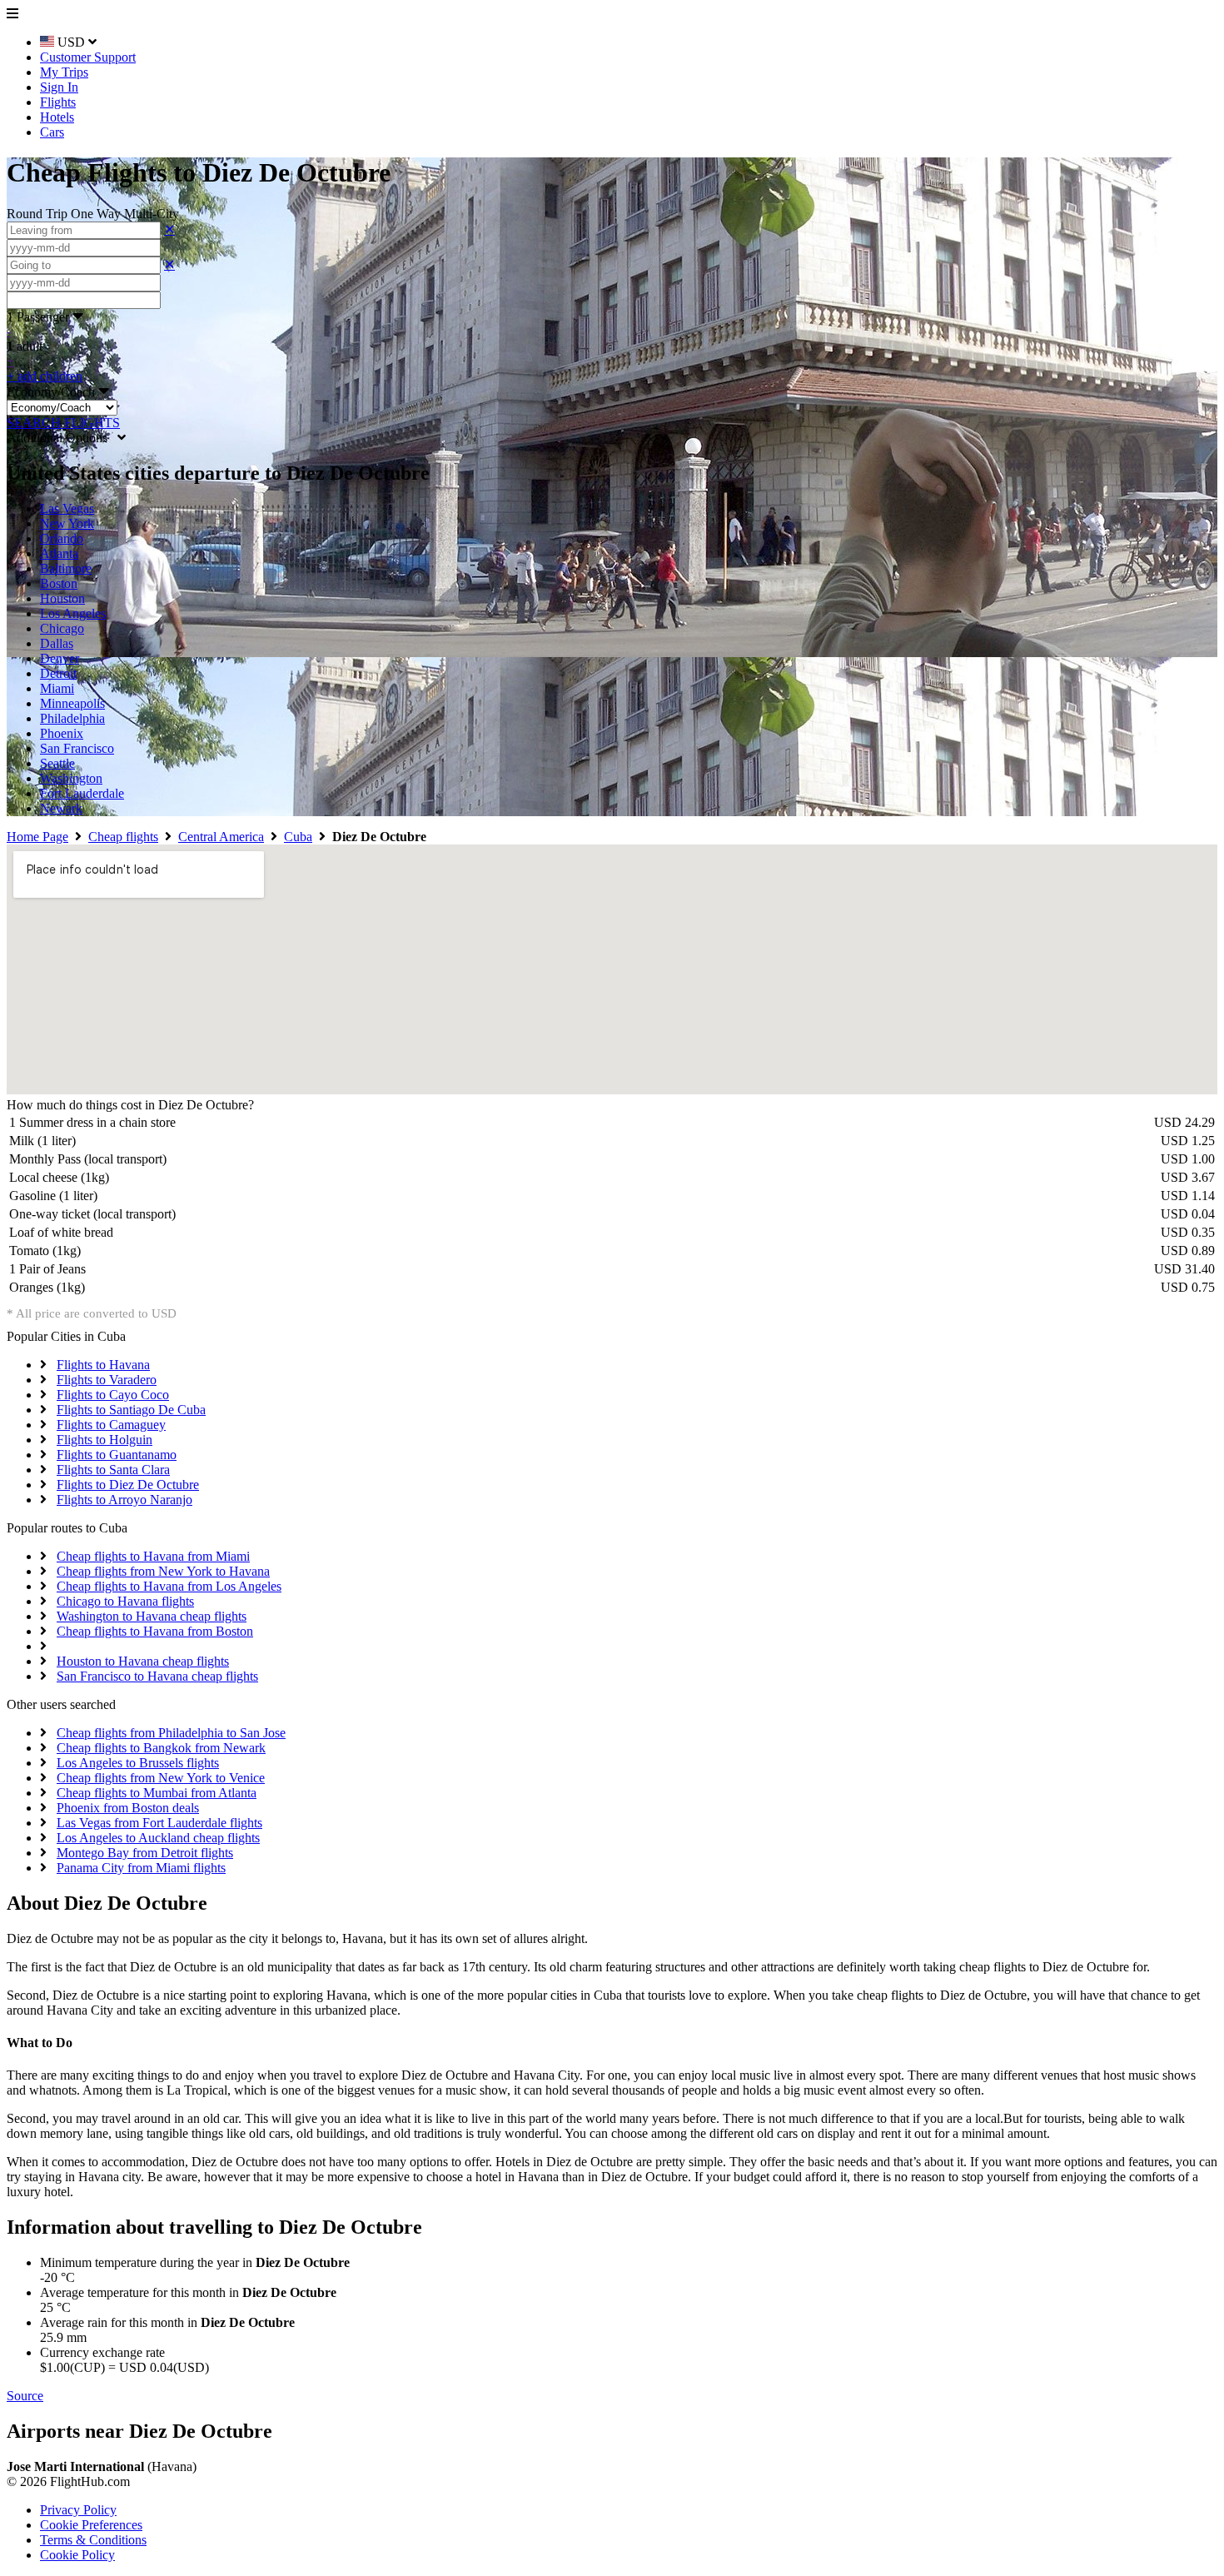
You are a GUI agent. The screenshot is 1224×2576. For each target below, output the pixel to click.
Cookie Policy (77, 2555)
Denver (60, 658)
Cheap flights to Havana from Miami (153, 1556)
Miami (57, 688)
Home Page (37, 837)
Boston (59, 583)
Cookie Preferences (91, 2525)
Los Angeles (73, 613)
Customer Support (88, 57)
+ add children (45, 376)
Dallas (57, 643)
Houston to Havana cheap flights (143, 1661)
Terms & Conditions (93, 2540)
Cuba (298, 837)
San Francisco (77, 748)
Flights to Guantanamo (117, 1455)
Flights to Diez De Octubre (128, 1485)
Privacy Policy (78, 2510)
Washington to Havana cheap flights (152, 1616)
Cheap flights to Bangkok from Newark (161, 1748)
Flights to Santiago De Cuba (131, 1410)
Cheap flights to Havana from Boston (155, 1631)
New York (67, 523)
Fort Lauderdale (82, 793)
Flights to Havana (103, 1365)
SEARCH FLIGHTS (63, 423)
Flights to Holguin (104, 1440)
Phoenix (62, 733)
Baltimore (66, 568)
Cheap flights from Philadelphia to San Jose (171, 1733)
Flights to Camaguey (111, 1425)
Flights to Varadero (107, 1380)
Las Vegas (67, 508)
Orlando (62, 538)
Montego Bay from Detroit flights (145, 1853)
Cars (52, 132)
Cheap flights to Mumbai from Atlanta (157, 1793)
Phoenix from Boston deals (128, 1808)
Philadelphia (72, 718)
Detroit (58, 673)
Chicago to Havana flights (125, 1601)
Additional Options (62, 438)
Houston (62, 598)
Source (25, 2396)
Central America (221, 837)
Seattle (57, 763)
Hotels (57, 117)
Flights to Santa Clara (113, 1470)
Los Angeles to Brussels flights (138, 1763)
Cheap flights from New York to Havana (163, 1571)
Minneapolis (72, 703)
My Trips (64, 72)
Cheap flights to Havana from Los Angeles (169, 1586)
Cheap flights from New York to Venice (161, 1778)
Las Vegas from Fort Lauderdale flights (159, 1823)
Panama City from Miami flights (141, 1868)
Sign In (59, 87)
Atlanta (59, 553)
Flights (58, 102)
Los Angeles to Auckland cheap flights (158, 1838)
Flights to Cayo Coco (113, 1395)
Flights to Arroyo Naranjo (124, 1500)
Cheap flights (123, 837)
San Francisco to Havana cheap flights (157, 1676)
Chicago (62, 628)
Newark (61, 808)
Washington (71, 778)
